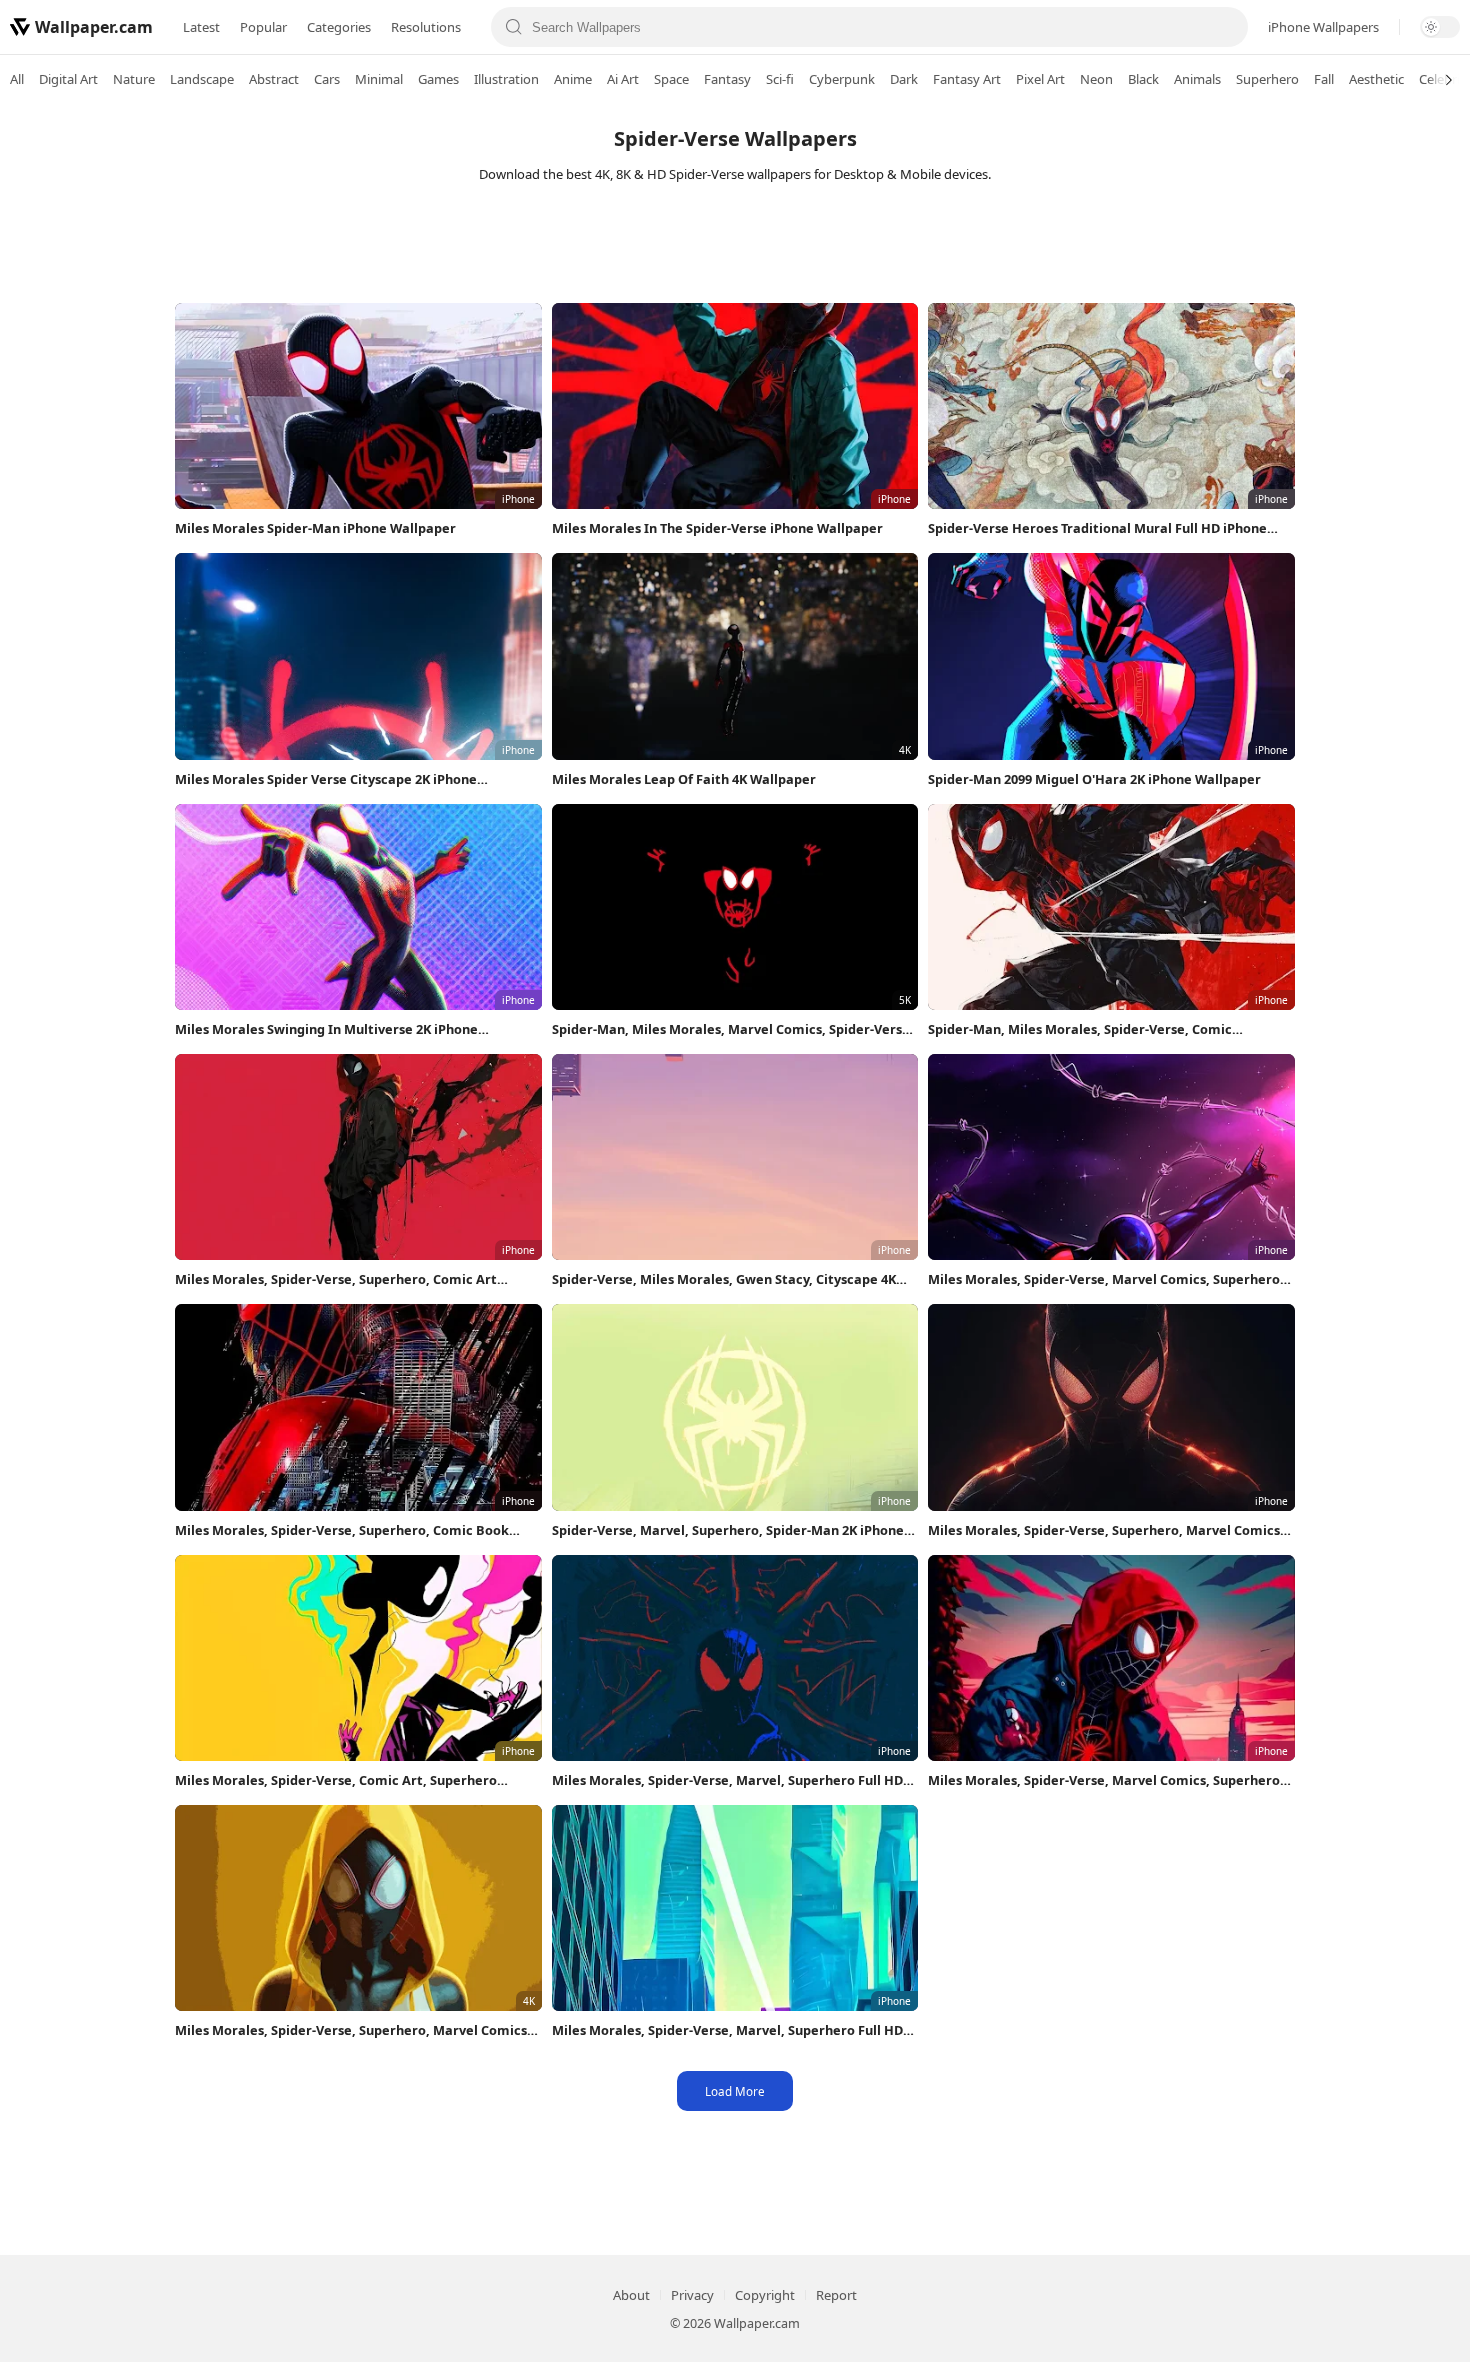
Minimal (379, 79)
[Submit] (514, 27)
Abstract (274, 79)
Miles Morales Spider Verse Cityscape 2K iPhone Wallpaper (326, 779)
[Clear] (1225, 27)
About (631, 2295)
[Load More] (735, 2091)
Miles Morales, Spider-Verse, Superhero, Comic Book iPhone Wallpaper (342, 1530)
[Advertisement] (735, 248)
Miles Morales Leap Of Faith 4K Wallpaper (684, 779)
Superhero (1267, 79)
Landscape (202, 79)
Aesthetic (1376, 79)
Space (671, 79)
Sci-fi (780, 79)
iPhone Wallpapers (1323, 27)
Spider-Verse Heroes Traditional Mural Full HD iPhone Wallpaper (1097, 528)
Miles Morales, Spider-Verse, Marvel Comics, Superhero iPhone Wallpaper (1104, 1780)
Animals (1197, 79)
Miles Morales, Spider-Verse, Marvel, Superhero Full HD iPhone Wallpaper (727, 1780)
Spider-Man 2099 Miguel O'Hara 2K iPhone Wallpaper (1094, 779)
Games (438, 79)
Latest (201, 27)
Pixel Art (1040, 79)
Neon (1096, 79)
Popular (263, 27)
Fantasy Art (967, 79)
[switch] (1440, 27)
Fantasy (727, 79)
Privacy (692, 2295)
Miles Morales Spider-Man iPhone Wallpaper (315, 528)
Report (836, 2295)
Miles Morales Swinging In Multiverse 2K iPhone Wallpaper (326, 1029)
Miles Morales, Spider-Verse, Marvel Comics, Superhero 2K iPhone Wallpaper (1104, 1279)
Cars (327, 79)
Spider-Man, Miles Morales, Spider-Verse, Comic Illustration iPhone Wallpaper (1080, 1029)
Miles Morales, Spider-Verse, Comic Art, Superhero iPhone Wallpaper (336, 1780)
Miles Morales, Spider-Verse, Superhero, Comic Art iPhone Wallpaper (336, 1279)
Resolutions (426, 27)
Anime (573, 79)
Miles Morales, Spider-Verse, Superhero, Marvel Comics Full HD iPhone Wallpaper (1104, 1530)
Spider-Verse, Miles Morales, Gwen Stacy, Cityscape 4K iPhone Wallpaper (724, 1279)
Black (1143, 79)
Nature (134, 79)
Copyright (765, 2295)
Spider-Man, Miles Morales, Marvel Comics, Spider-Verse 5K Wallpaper (731, 1029)
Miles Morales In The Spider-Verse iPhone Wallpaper (717, 528)
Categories (339, 27)
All (17, 79)
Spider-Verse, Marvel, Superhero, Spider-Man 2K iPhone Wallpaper (728, 1530)
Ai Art (623, 79)
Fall (1324, 79)
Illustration (506, 79)
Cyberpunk (842, 79)
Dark (904, 79)
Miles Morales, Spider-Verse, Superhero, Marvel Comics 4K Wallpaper (351, 2030)
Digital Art (68, 79)
